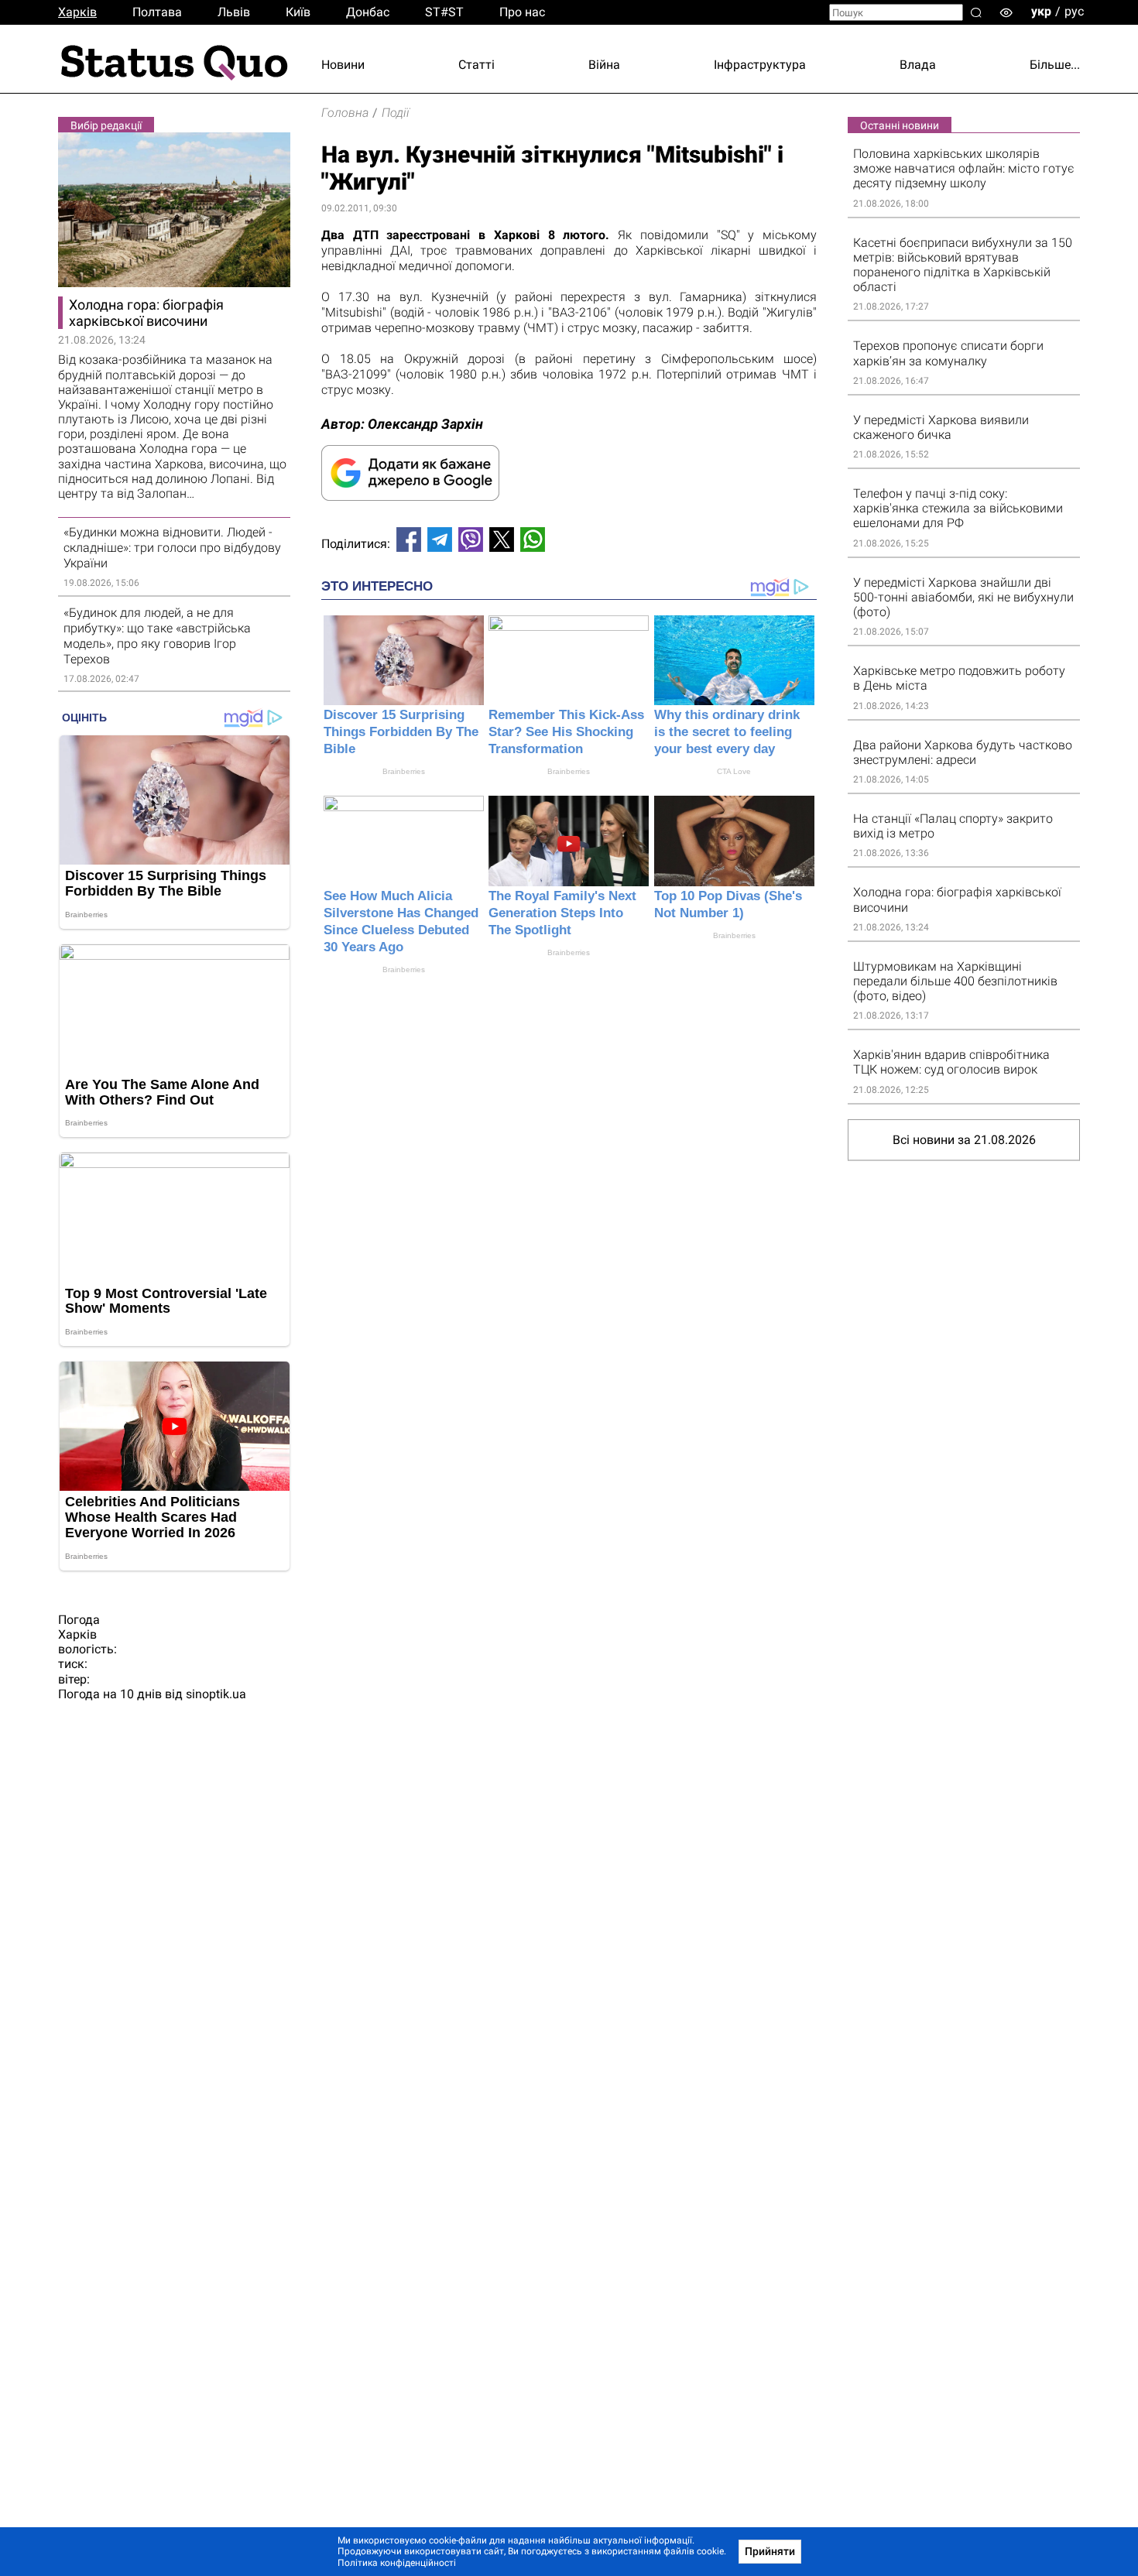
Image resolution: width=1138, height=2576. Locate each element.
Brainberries (404, 771)
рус (1074, 11)
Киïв (298, 12)
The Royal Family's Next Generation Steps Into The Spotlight (562, 913)
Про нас (522, 12)
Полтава (157, 12)
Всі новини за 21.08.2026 (964, 1140)
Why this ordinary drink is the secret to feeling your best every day (727, 732)
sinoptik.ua (216, 1694)
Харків (77, 12)
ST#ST (444, 12)
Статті (476, 65)
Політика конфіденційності (397, 2563)
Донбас (368, 12)
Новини (343, 65)
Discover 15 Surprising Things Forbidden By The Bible (401, 732)
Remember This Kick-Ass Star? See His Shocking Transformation (566, 732)
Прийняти (770, 2551)
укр (1041, 11)
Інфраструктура (760, 65)
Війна (604, 65)
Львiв (234, 12)
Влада (918, 65)
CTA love (734, 771)
